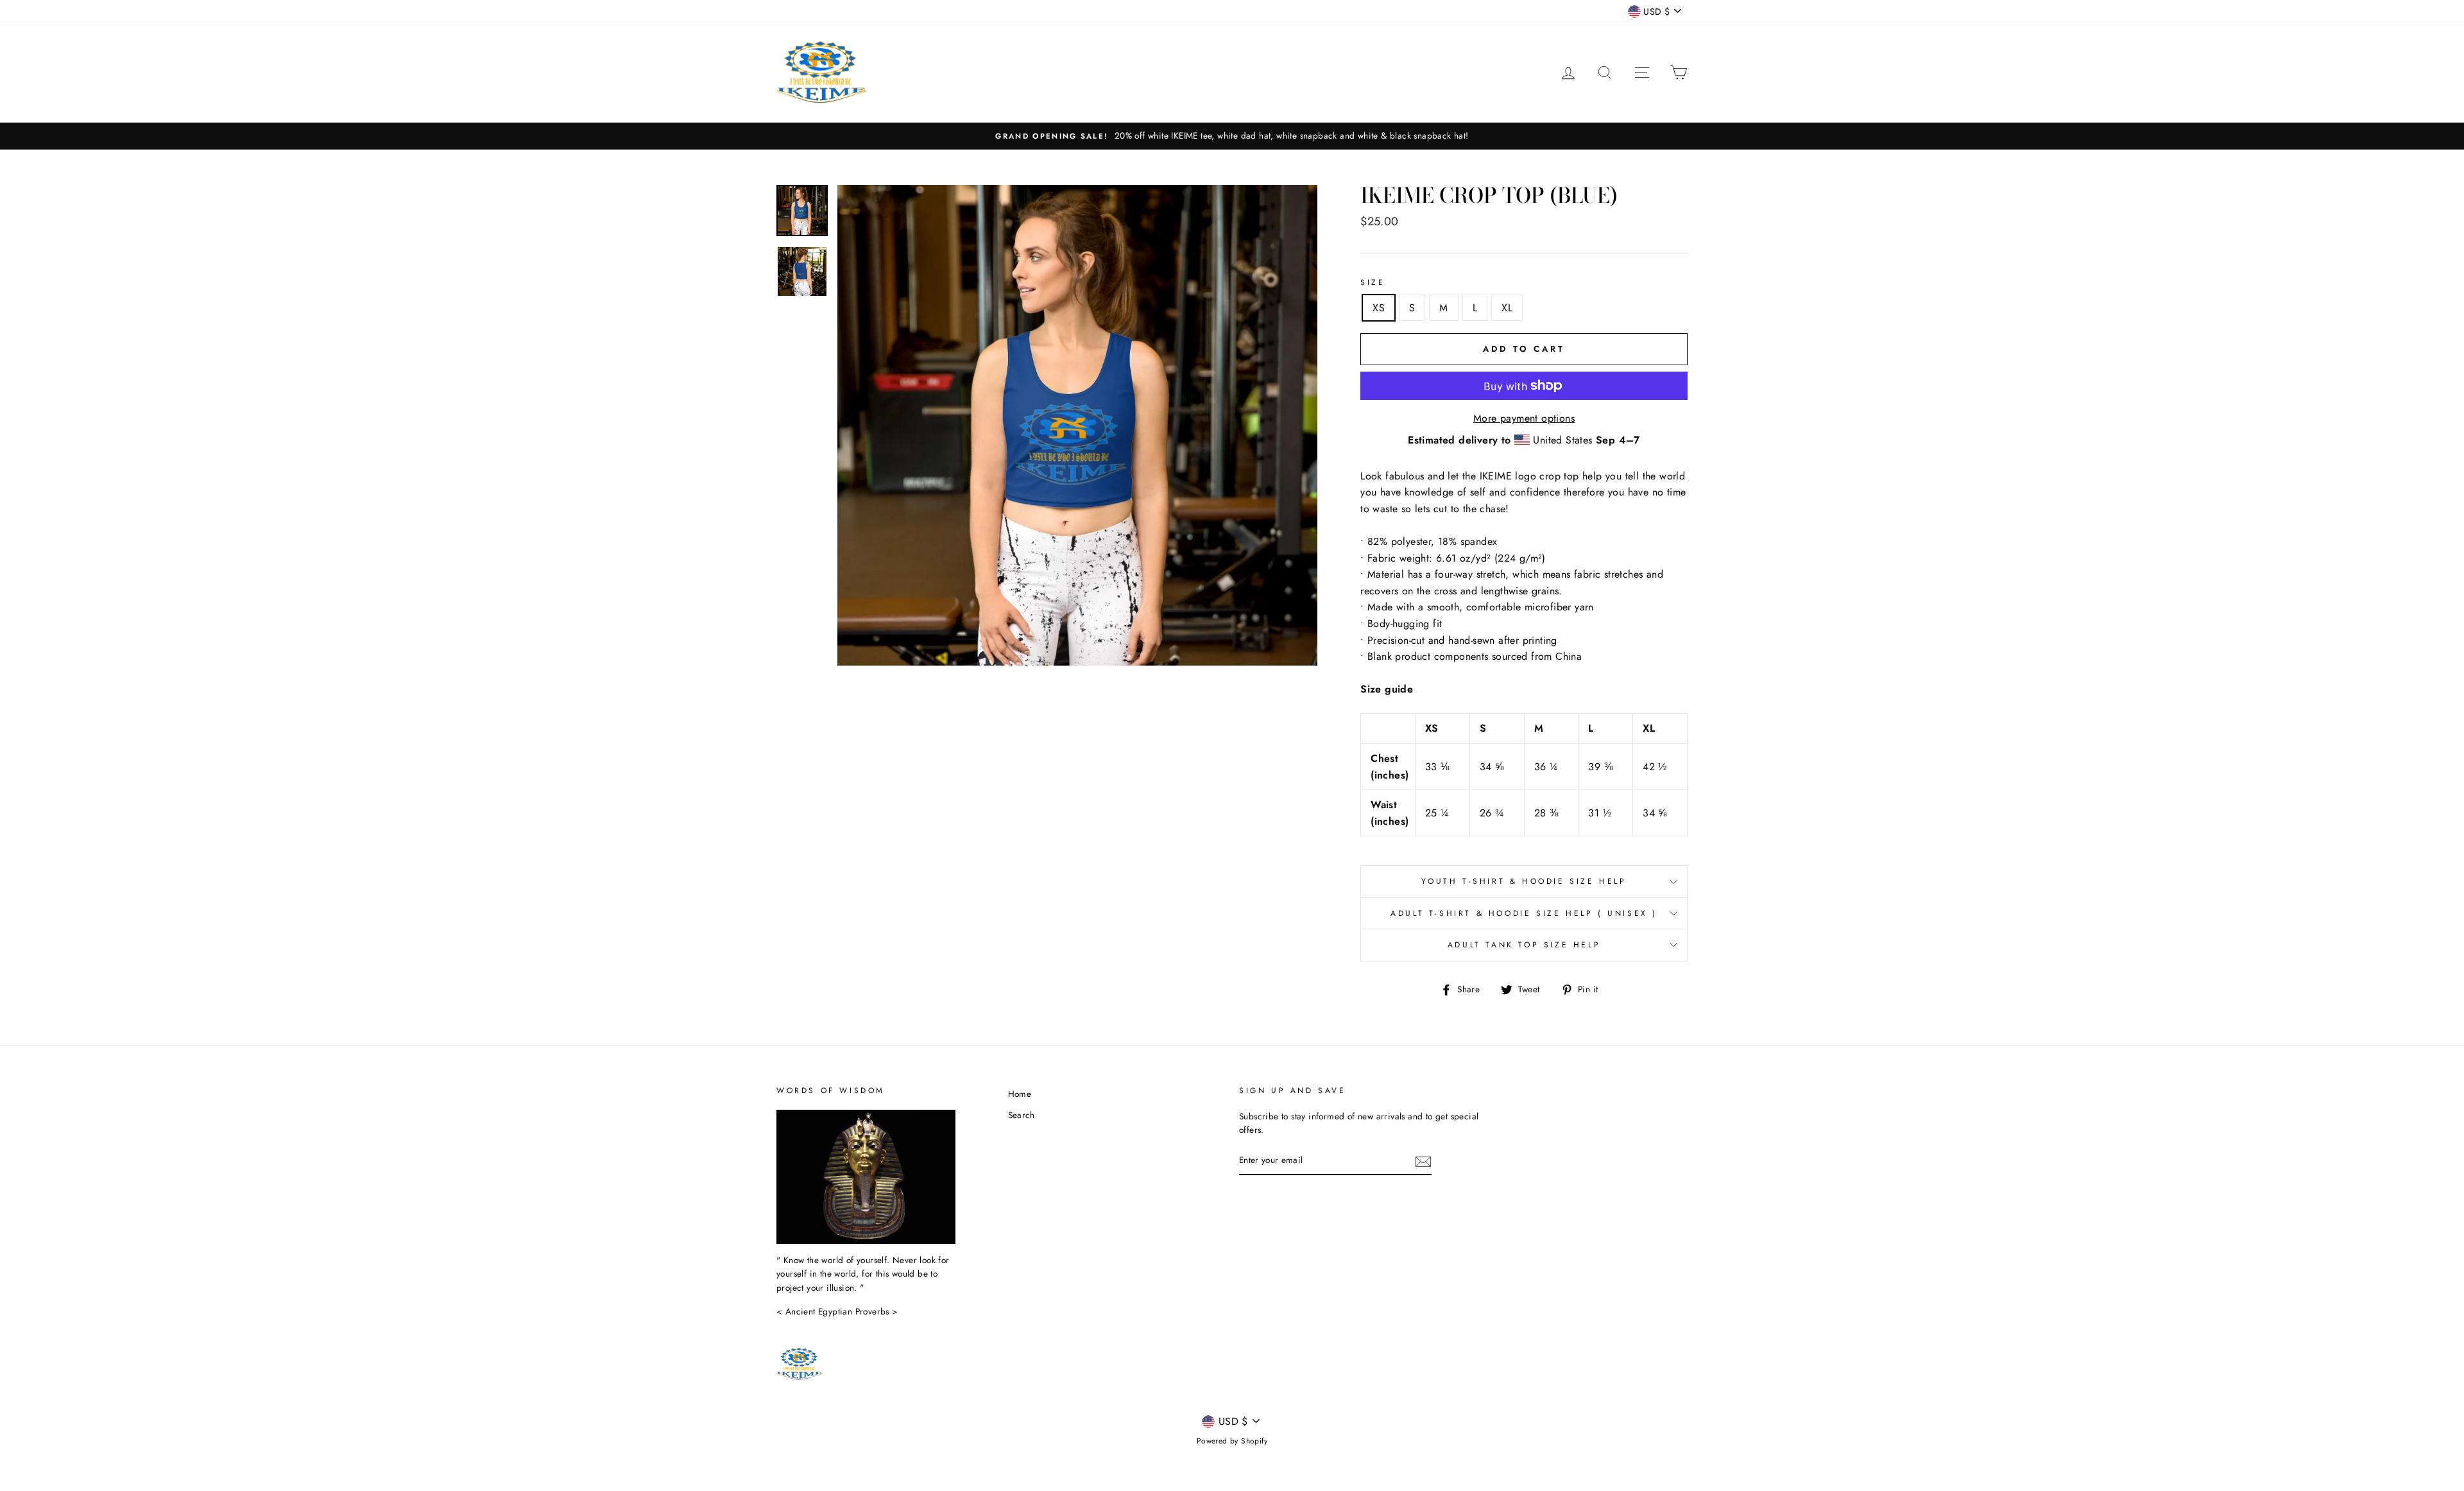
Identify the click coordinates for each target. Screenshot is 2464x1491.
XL (1507, 308)
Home (1020, 1094)
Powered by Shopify (1232, 1441)
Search (1022, 1115)
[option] (1232, 136)
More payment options (1524, 418)
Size (1373, 282)
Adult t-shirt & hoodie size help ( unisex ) (1524, 913)
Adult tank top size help (1524, 945)
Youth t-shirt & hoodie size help (1524, 881)
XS (1379, 308)
